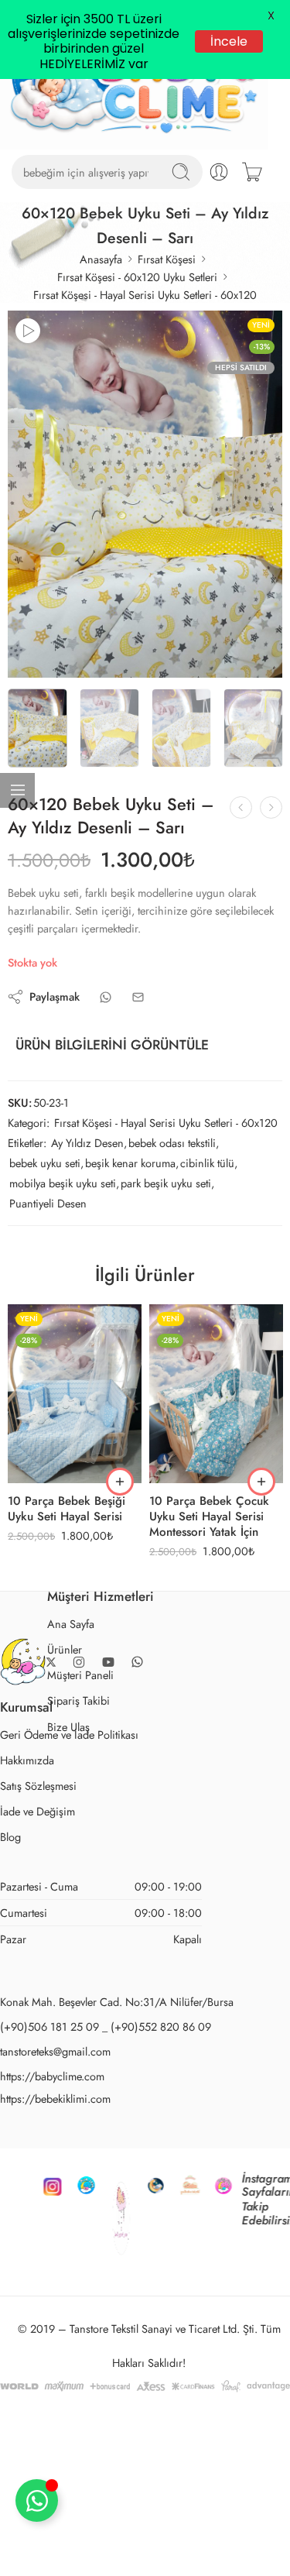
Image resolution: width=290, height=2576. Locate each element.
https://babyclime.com (52, 2076)
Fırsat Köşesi (167, 259)
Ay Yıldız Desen (87, 1143)
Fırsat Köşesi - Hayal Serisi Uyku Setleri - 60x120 (145, 295)
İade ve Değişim (38, 1811)
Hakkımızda (27, 1760)
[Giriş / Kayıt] (219, 172)
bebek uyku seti (45, 1163)
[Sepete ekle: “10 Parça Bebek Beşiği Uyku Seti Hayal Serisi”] (120, 1482)
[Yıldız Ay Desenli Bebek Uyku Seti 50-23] (145, 494)
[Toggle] (37, 2500)
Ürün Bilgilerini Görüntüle (112, 1045)
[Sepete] (252, 172)
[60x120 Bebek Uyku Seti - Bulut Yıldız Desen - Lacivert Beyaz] (271, 807)
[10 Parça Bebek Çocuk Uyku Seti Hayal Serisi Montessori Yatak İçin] (216, 1394)
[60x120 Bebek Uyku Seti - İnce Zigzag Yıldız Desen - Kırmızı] (241, 807)
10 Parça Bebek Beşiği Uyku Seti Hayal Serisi (67, 1510)
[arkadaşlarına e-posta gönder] (138, 997)
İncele (229, 41)
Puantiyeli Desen (48, 1203)
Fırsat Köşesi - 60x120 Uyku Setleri (137, 277)
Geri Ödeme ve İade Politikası (69, 1735)
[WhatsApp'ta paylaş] (106, 997)
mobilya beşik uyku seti (63, 1183)
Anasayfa (101, 259)
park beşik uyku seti (166, 1183)
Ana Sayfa (71, 1624)
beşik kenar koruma (130, 1163)
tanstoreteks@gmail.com (55, 2051)
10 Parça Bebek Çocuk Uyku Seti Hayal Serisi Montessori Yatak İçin (209, 1517)
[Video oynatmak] (28, 331)
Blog (10, 1837)
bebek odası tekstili (172, 1143)
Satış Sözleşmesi (38, 1786)
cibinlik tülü (207, 1163)
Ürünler (65, 1649)
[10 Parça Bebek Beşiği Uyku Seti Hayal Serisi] (75, 1394)
